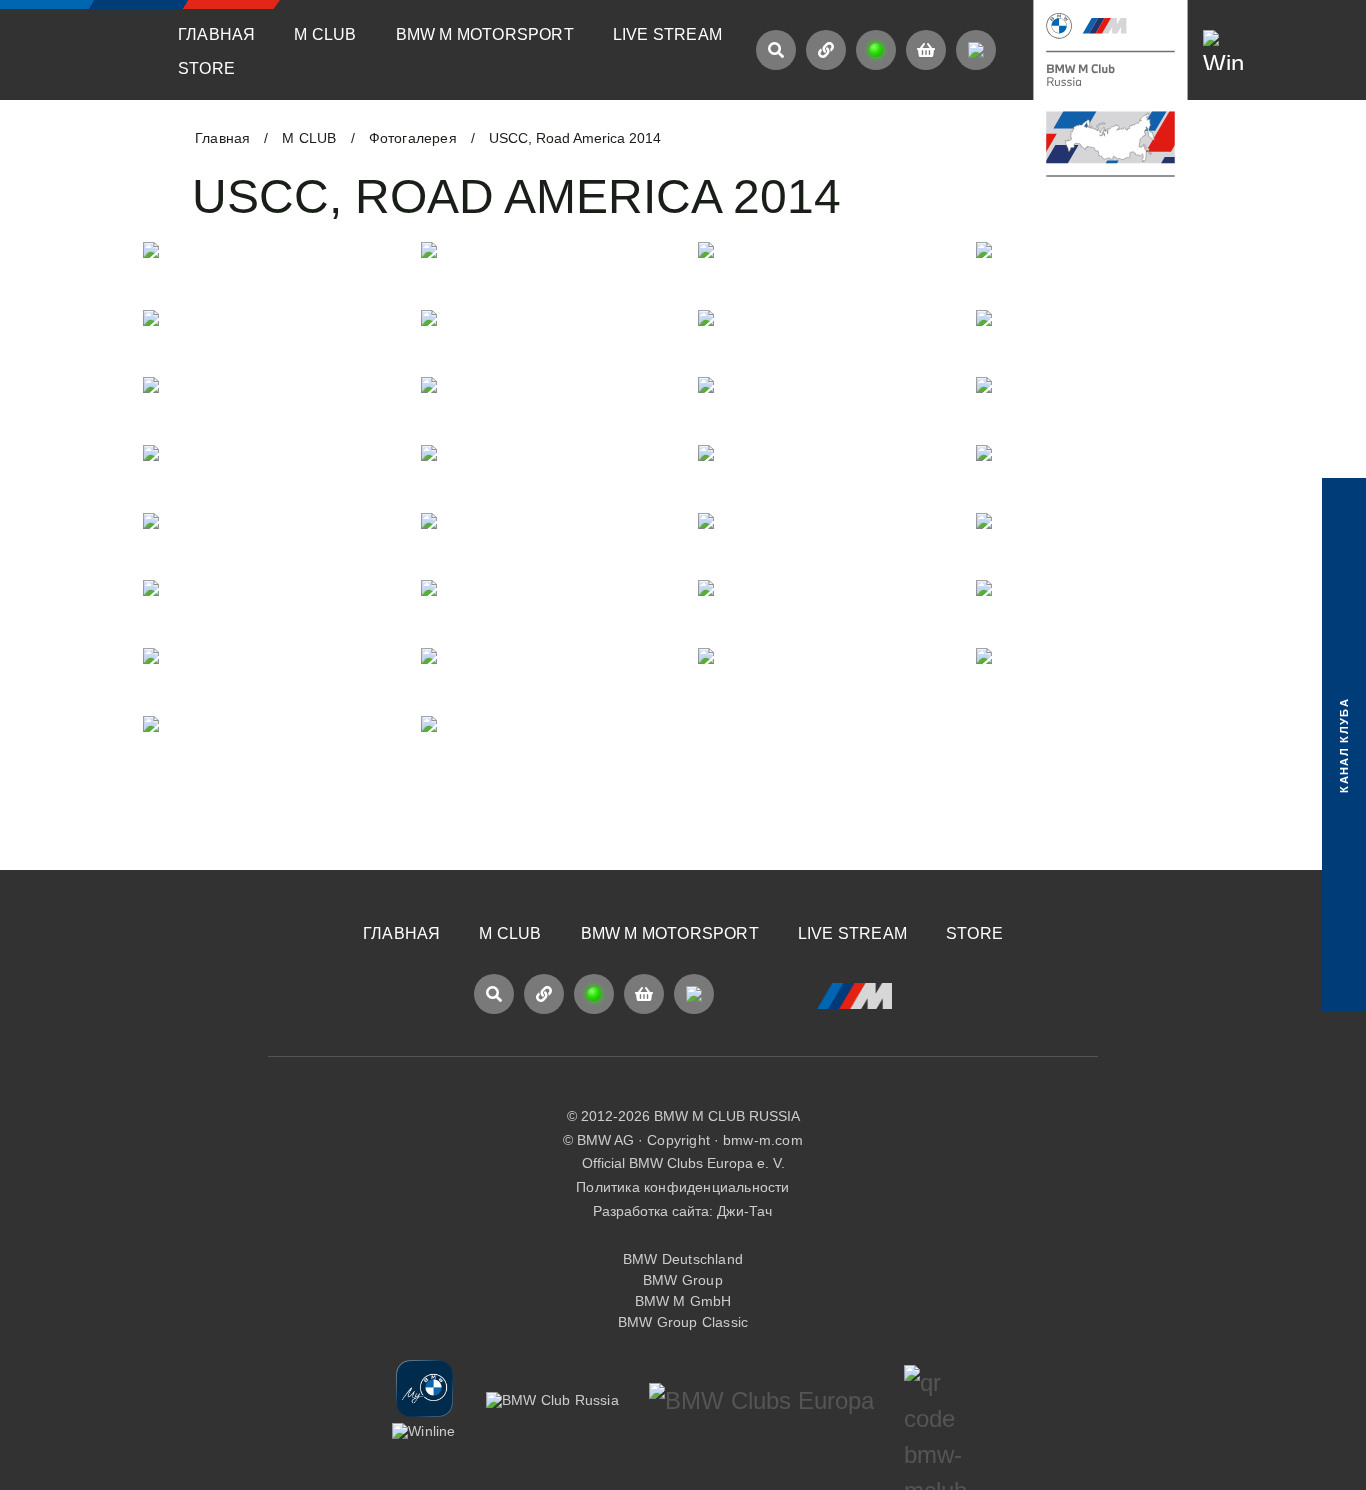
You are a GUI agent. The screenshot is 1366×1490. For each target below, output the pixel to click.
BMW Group (683, 1280)
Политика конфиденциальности (682, 1187)
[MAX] (976, 50)
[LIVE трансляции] (876, 50)
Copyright (678, 1140)
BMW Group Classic (683, 1322)
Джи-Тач (744, 1211)
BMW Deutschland (683, 1259)
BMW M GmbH (683, 1301)
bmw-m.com (763, 1140)
